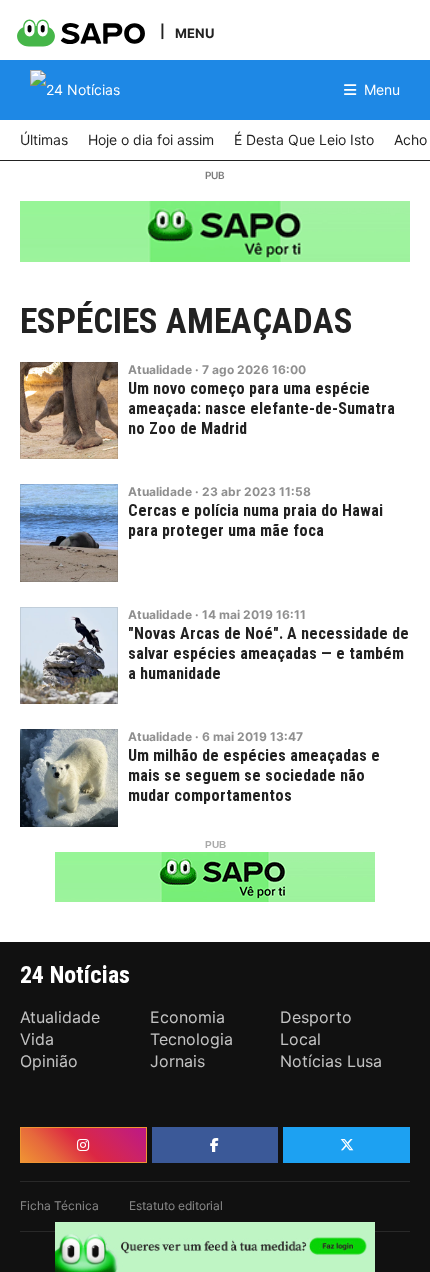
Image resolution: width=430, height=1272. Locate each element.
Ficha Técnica (59, 1205)
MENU (194, 32)
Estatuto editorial (176, 1205)
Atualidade (160, 369)
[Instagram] (83, 1145)
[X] (346, 1145)
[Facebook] (215, 1145)
